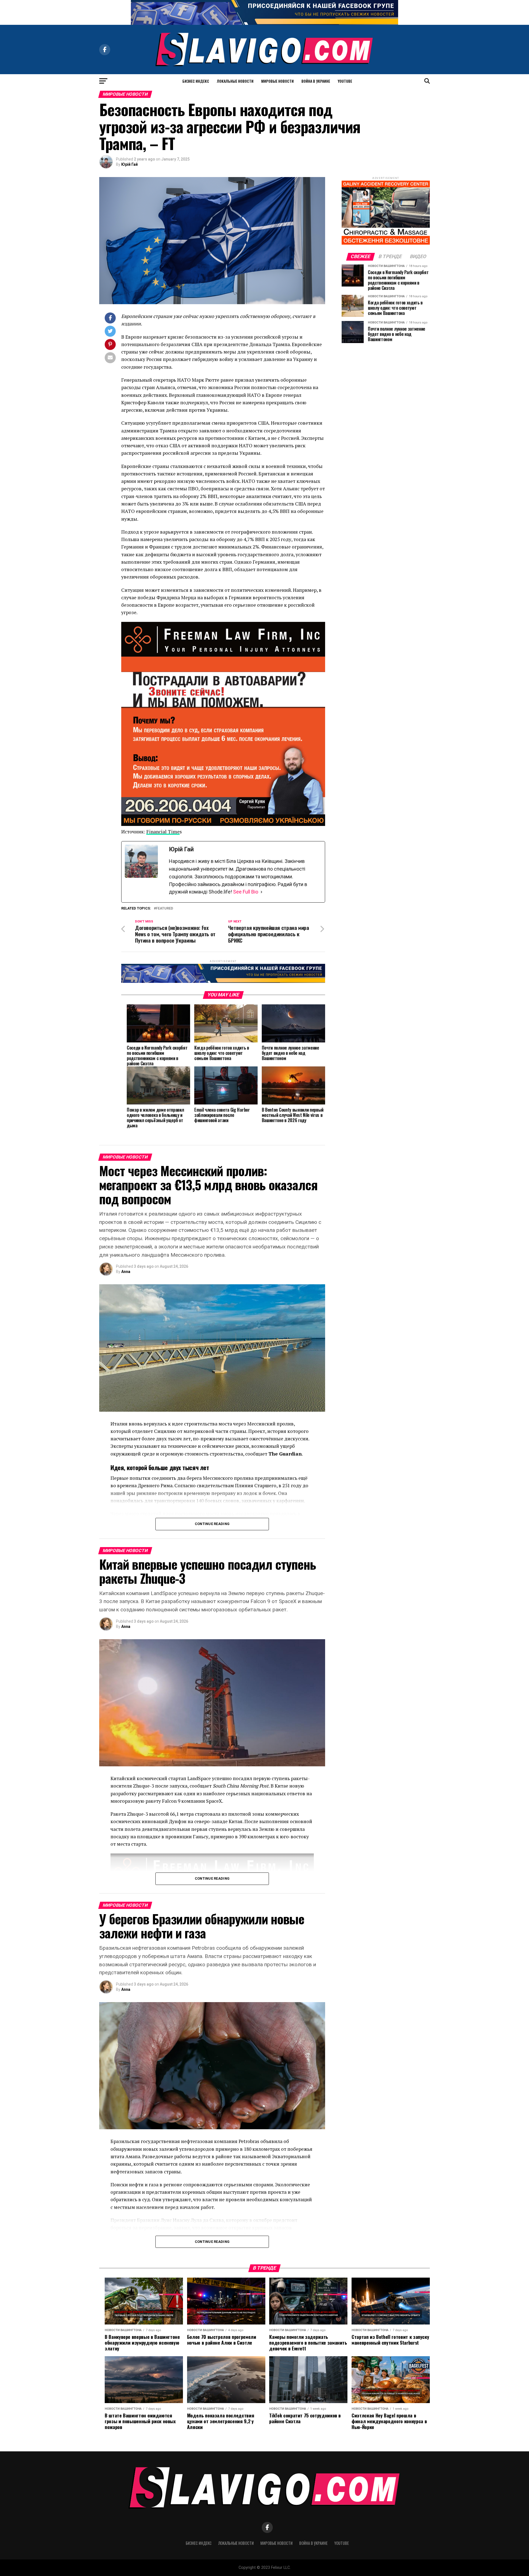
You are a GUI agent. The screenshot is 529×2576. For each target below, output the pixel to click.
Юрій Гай (129, 164)
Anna (126, 1272)
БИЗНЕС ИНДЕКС (196, 81)
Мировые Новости (277, 81)
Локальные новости (235, 81)
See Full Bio (246, 892)
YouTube (345, 81)
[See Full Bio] (261, 892)
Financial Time (163, 832)
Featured (164, 909)
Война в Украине (316, 81)
